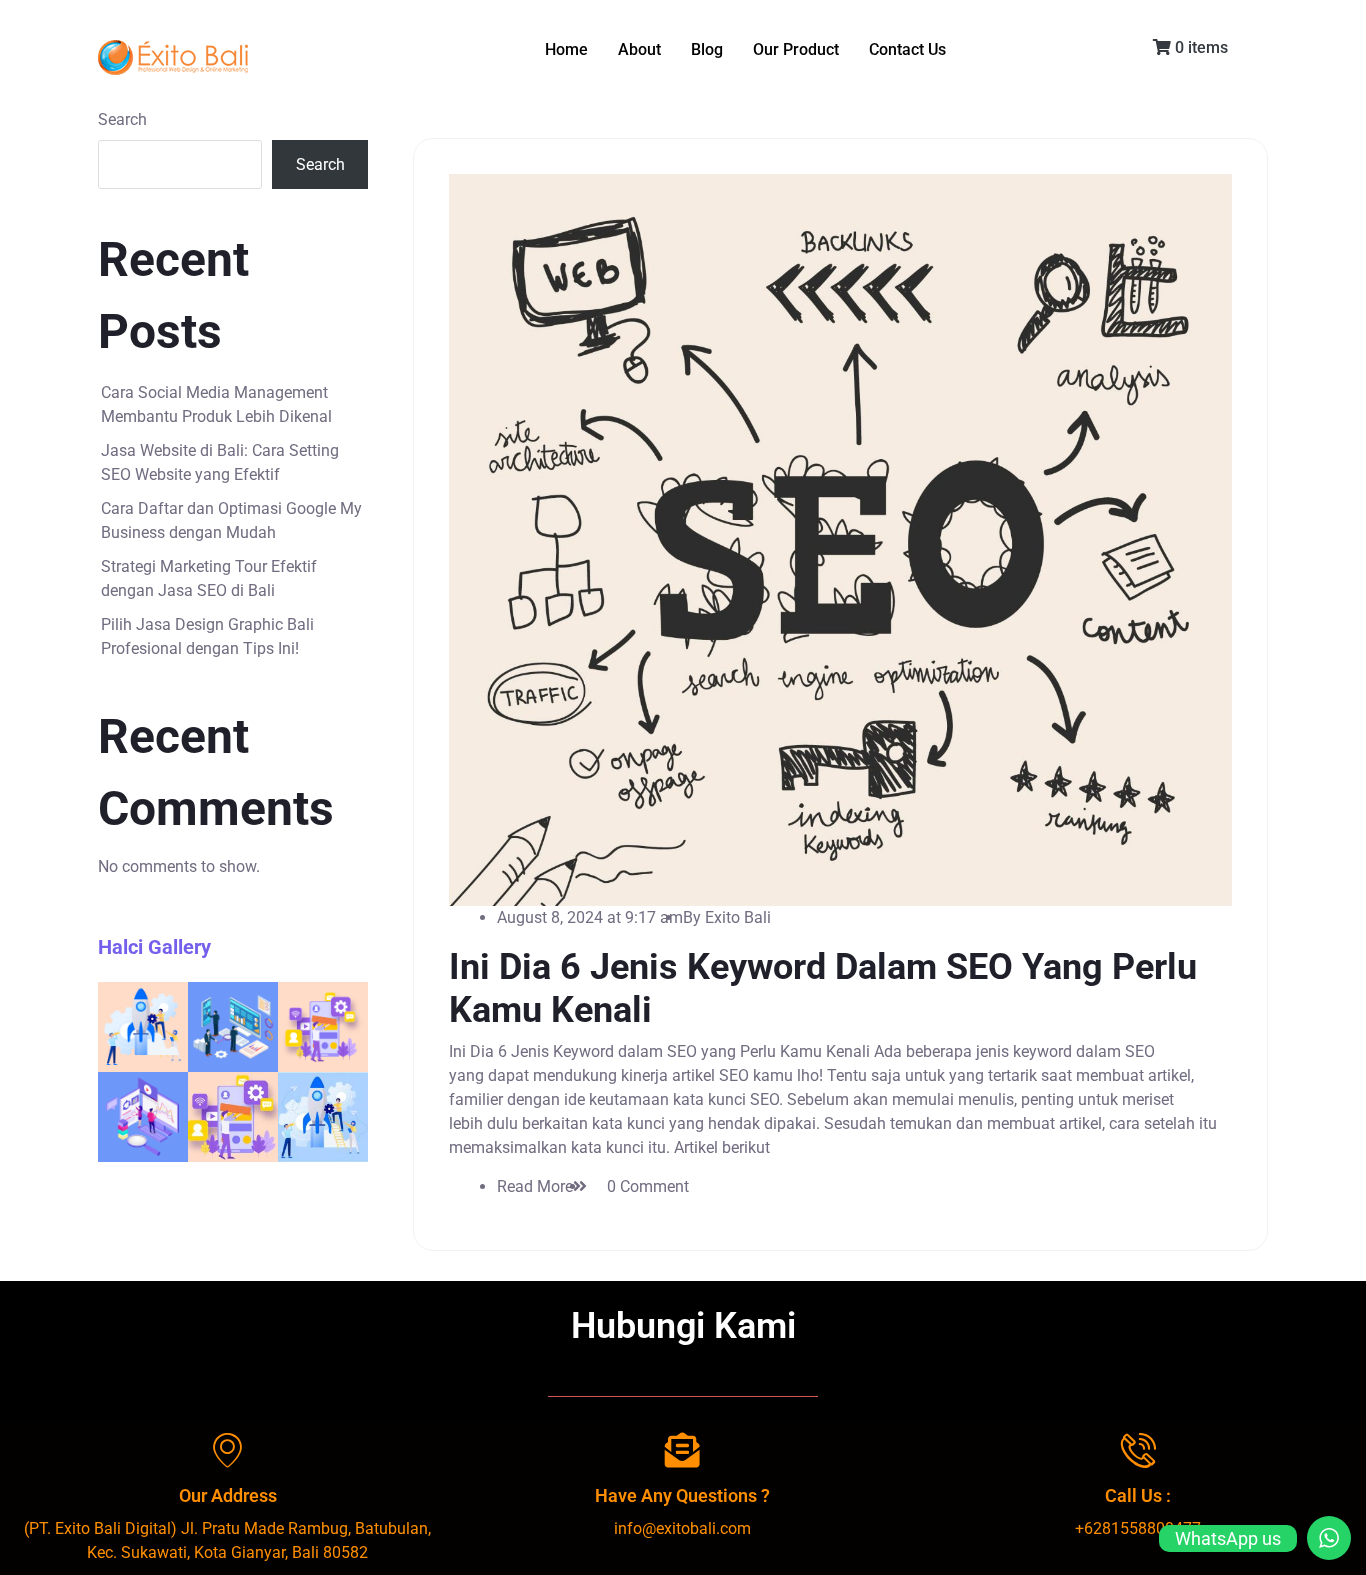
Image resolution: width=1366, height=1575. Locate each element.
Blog (707, 49)
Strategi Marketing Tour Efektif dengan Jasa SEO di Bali (209, 578)
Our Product (796, 49)
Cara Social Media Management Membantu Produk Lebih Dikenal (216, 404)
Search (122, 119)
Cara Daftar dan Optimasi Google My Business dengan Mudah (231, 520)
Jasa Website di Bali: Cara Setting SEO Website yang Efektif (220, 462)
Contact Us (907, 49)
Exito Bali (738, 917)
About (639, 49)
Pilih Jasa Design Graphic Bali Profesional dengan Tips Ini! (207, 636)
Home (566, 49)
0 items (1199, 47)
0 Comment (648, 1186)
